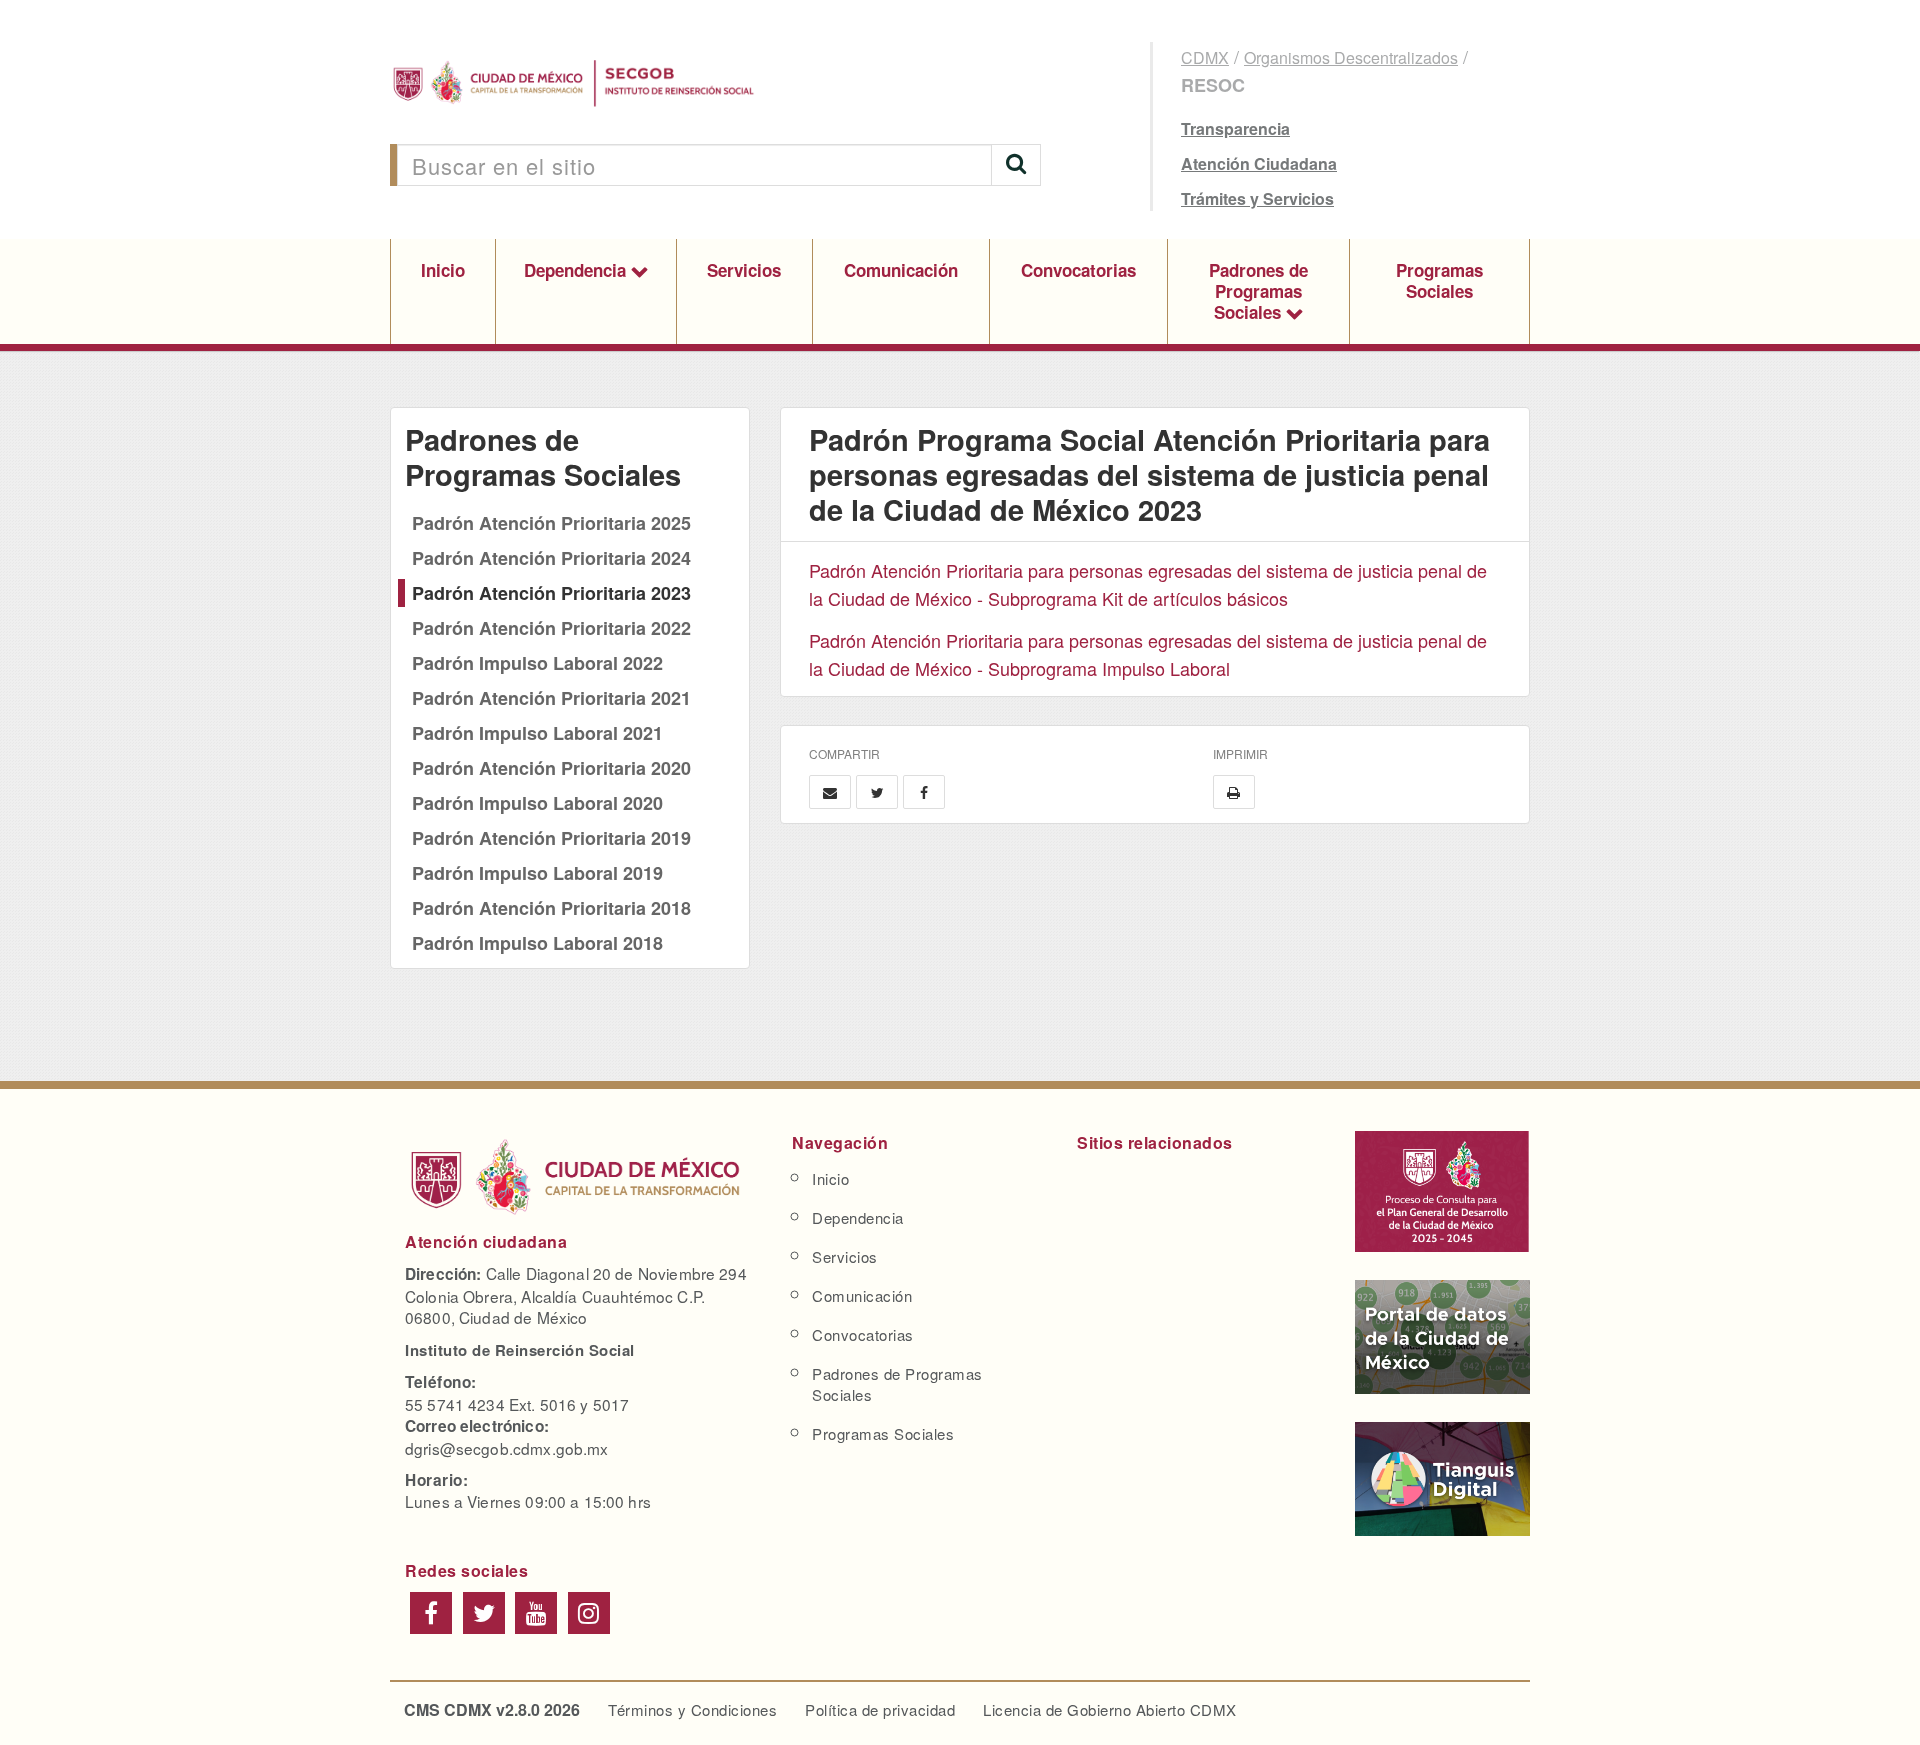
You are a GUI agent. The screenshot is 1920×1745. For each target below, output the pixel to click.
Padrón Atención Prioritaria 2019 (551, 838)
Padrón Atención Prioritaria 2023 (551, 593)
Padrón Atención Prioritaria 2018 (551, 908)
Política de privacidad (880, 1709)
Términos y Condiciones (692, 1709)
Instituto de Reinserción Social (520, 1350)
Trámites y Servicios (1257, 198)
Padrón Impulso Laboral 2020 (537, 803)
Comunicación (901, 270)
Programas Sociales (1439, 280)
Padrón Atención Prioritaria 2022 (551, 628)
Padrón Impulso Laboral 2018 (537, 943)
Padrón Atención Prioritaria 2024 (551, 558)
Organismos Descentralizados (1351, 57)
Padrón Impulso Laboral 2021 (537, 733)
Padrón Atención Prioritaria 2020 (551, 768)
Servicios (744, 270)
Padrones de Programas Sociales (1258, 291)
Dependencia (577, 270)
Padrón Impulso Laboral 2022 (537, 663)
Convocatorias (1078, 270)
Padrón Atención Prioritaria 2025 (551, 523)
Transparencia (1235, 128)
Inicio (443, 270)
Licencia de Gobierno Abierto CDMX (1110, 1709)
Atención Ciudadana (1259, 163)
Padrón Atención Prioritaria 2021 (551, 698)
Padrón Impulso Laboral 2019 (537, 873)
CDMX (1205, 57)
